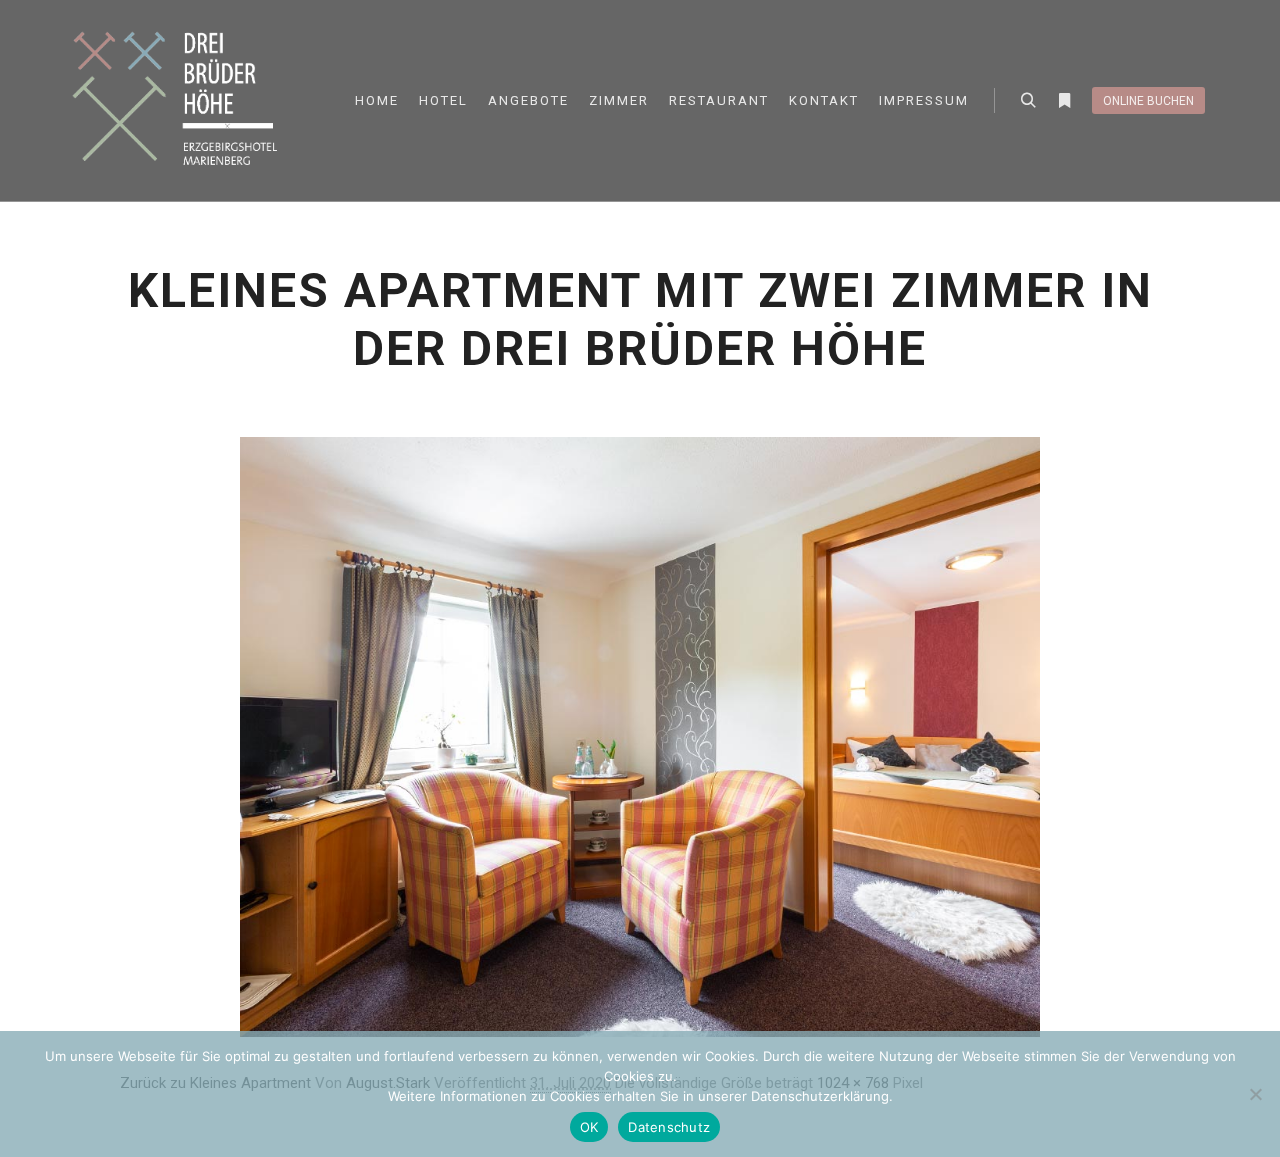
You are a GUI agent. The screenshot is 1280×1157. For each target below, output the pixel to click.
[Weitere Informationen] (1064, 101)
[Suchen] (1028, 101)
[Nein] (1255, 1094)
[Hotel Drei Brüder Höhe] (180, 100)
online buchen (1148, 101)
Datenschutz (669, 1127)
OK (589, 1127)
